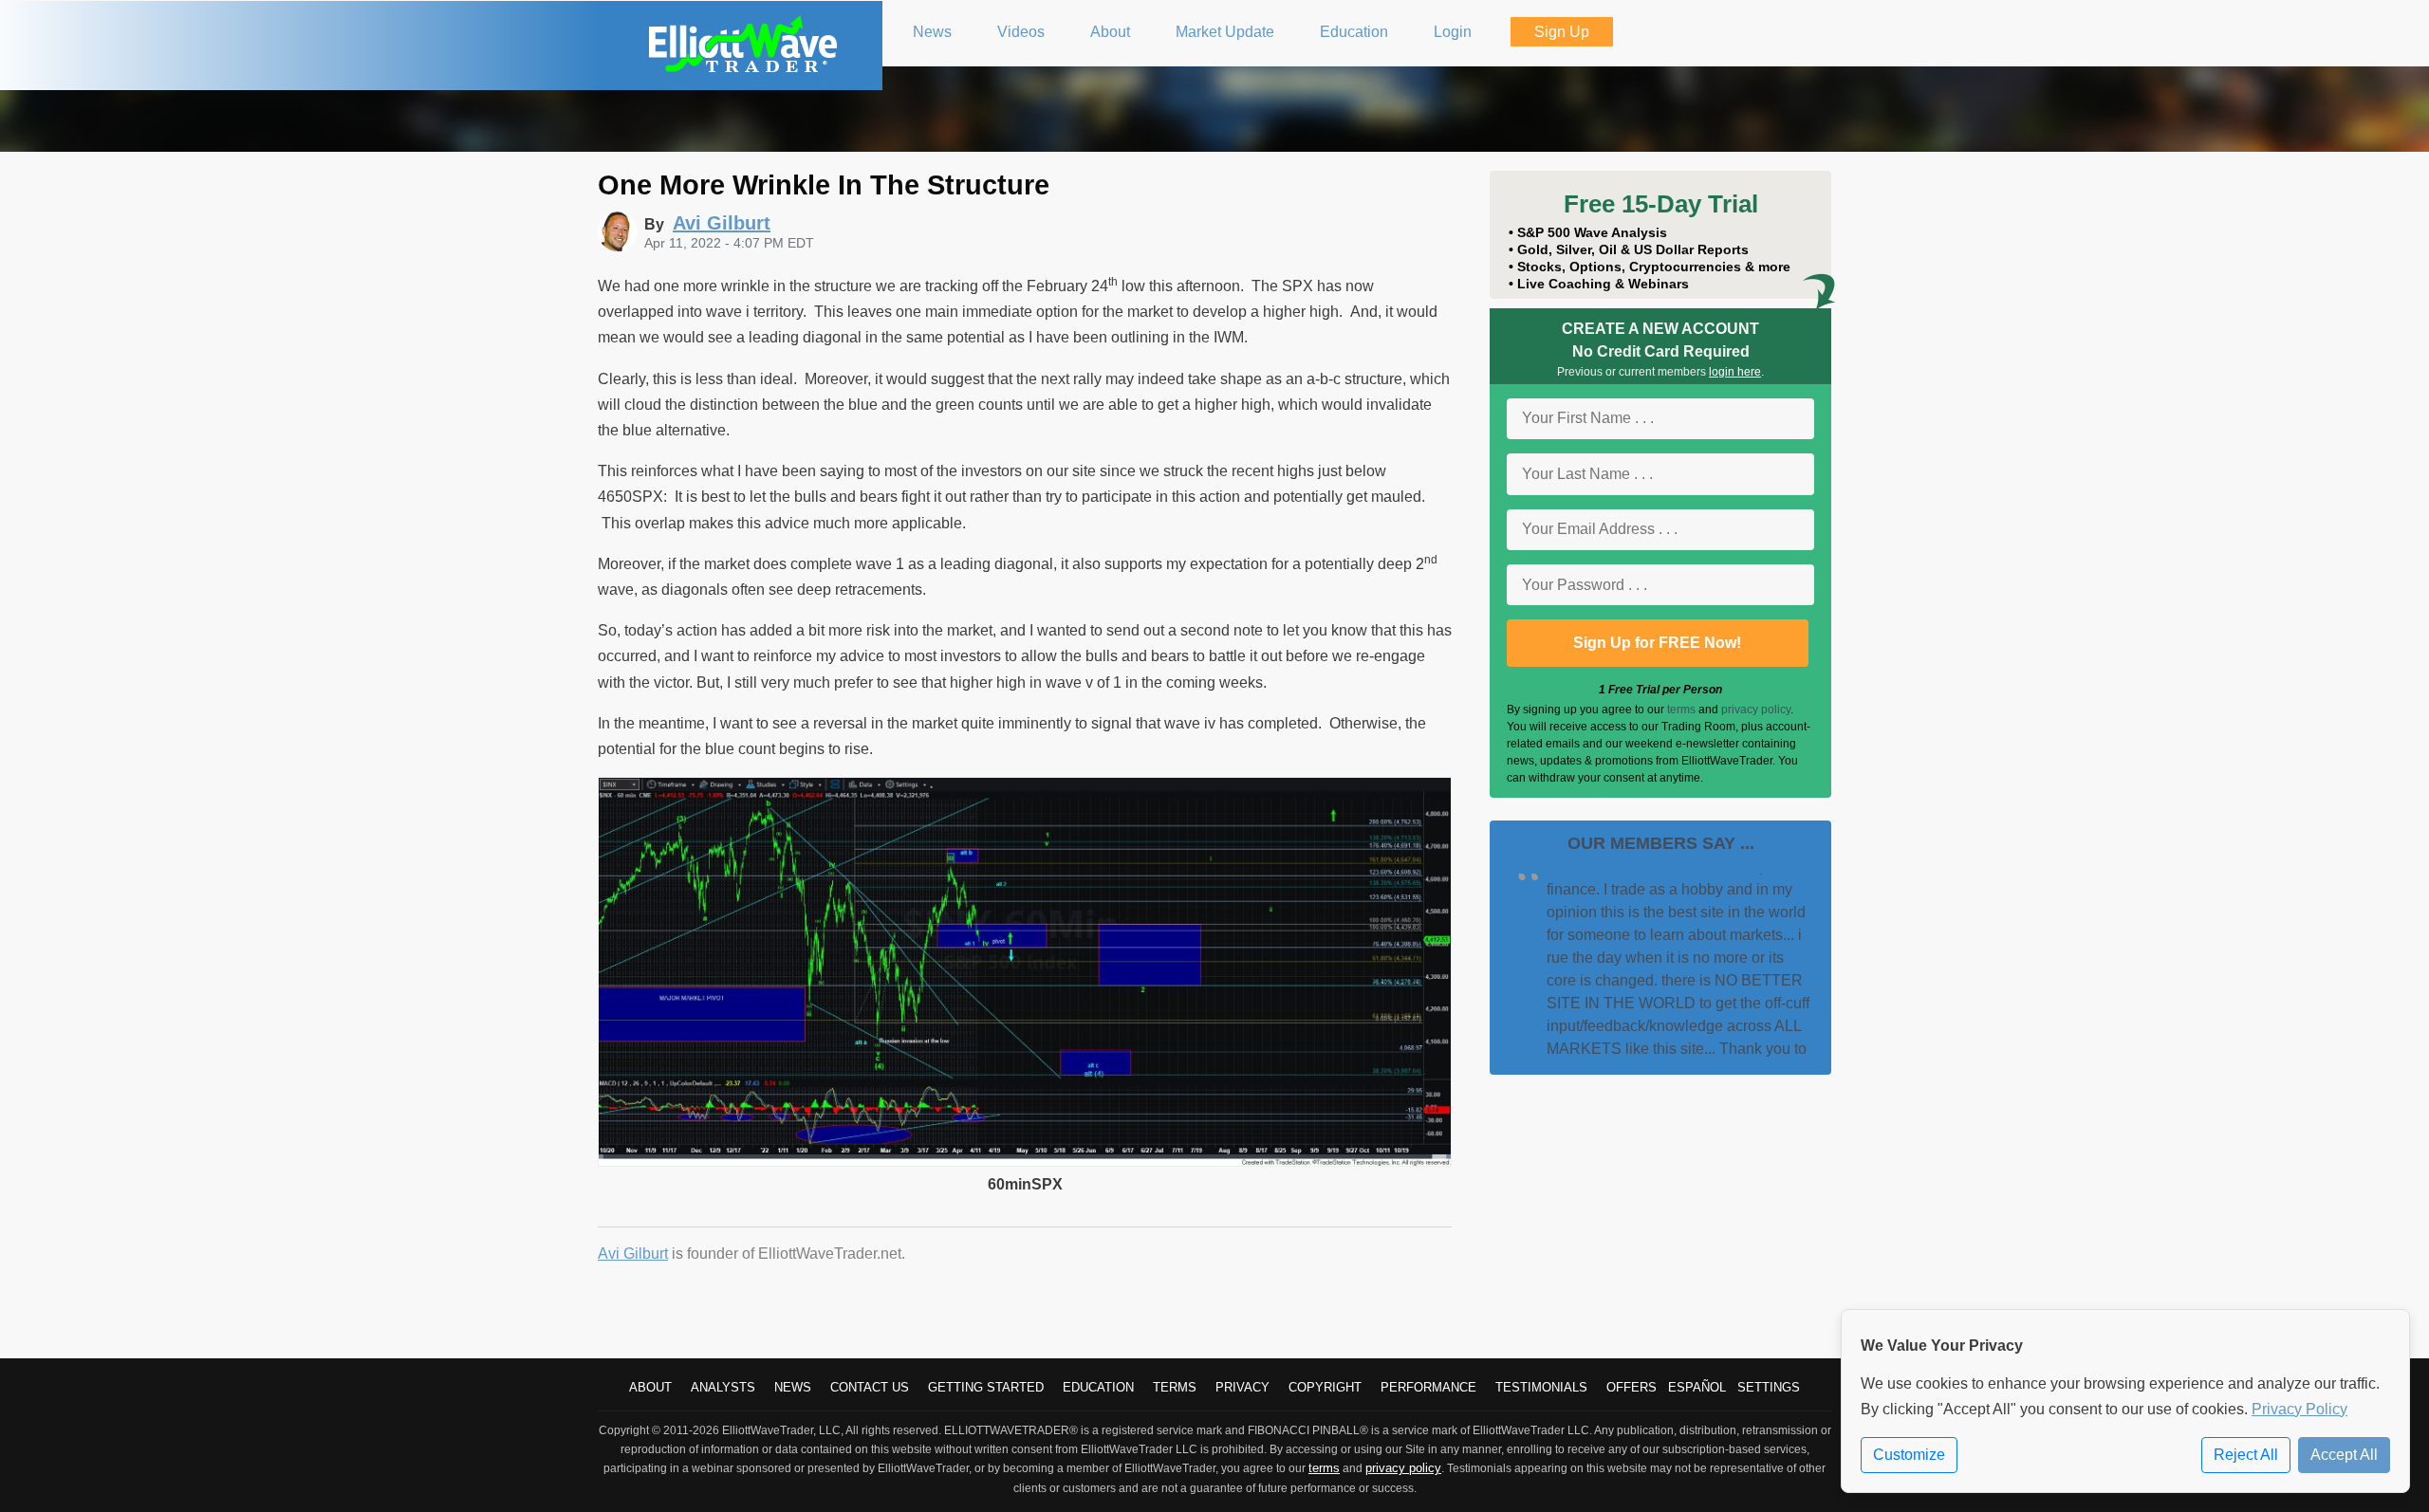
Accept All (2344, 1455)
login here (1735, 372)
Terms (1175, 1387)
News (793, 1387)
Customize (1909, 1455)
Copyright (1325, 1387)
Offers (1632, 1387)
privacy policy (1756, 710)
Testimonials (1541, 1387)
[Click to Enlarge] (1025, 1162)
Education (1098, 1387)
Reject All (2246, 1455)
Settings (1769, 1387)
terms (1681, 710)
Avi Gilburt (633, 1254)
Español (1697, 1387)
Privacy (1242, 1387)
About (650, 1387)
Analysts (723, 1387)
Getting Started (986, 1387)
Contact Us (870, 1387)
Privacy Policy (2299, 1409)
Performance (1428, 1387)
